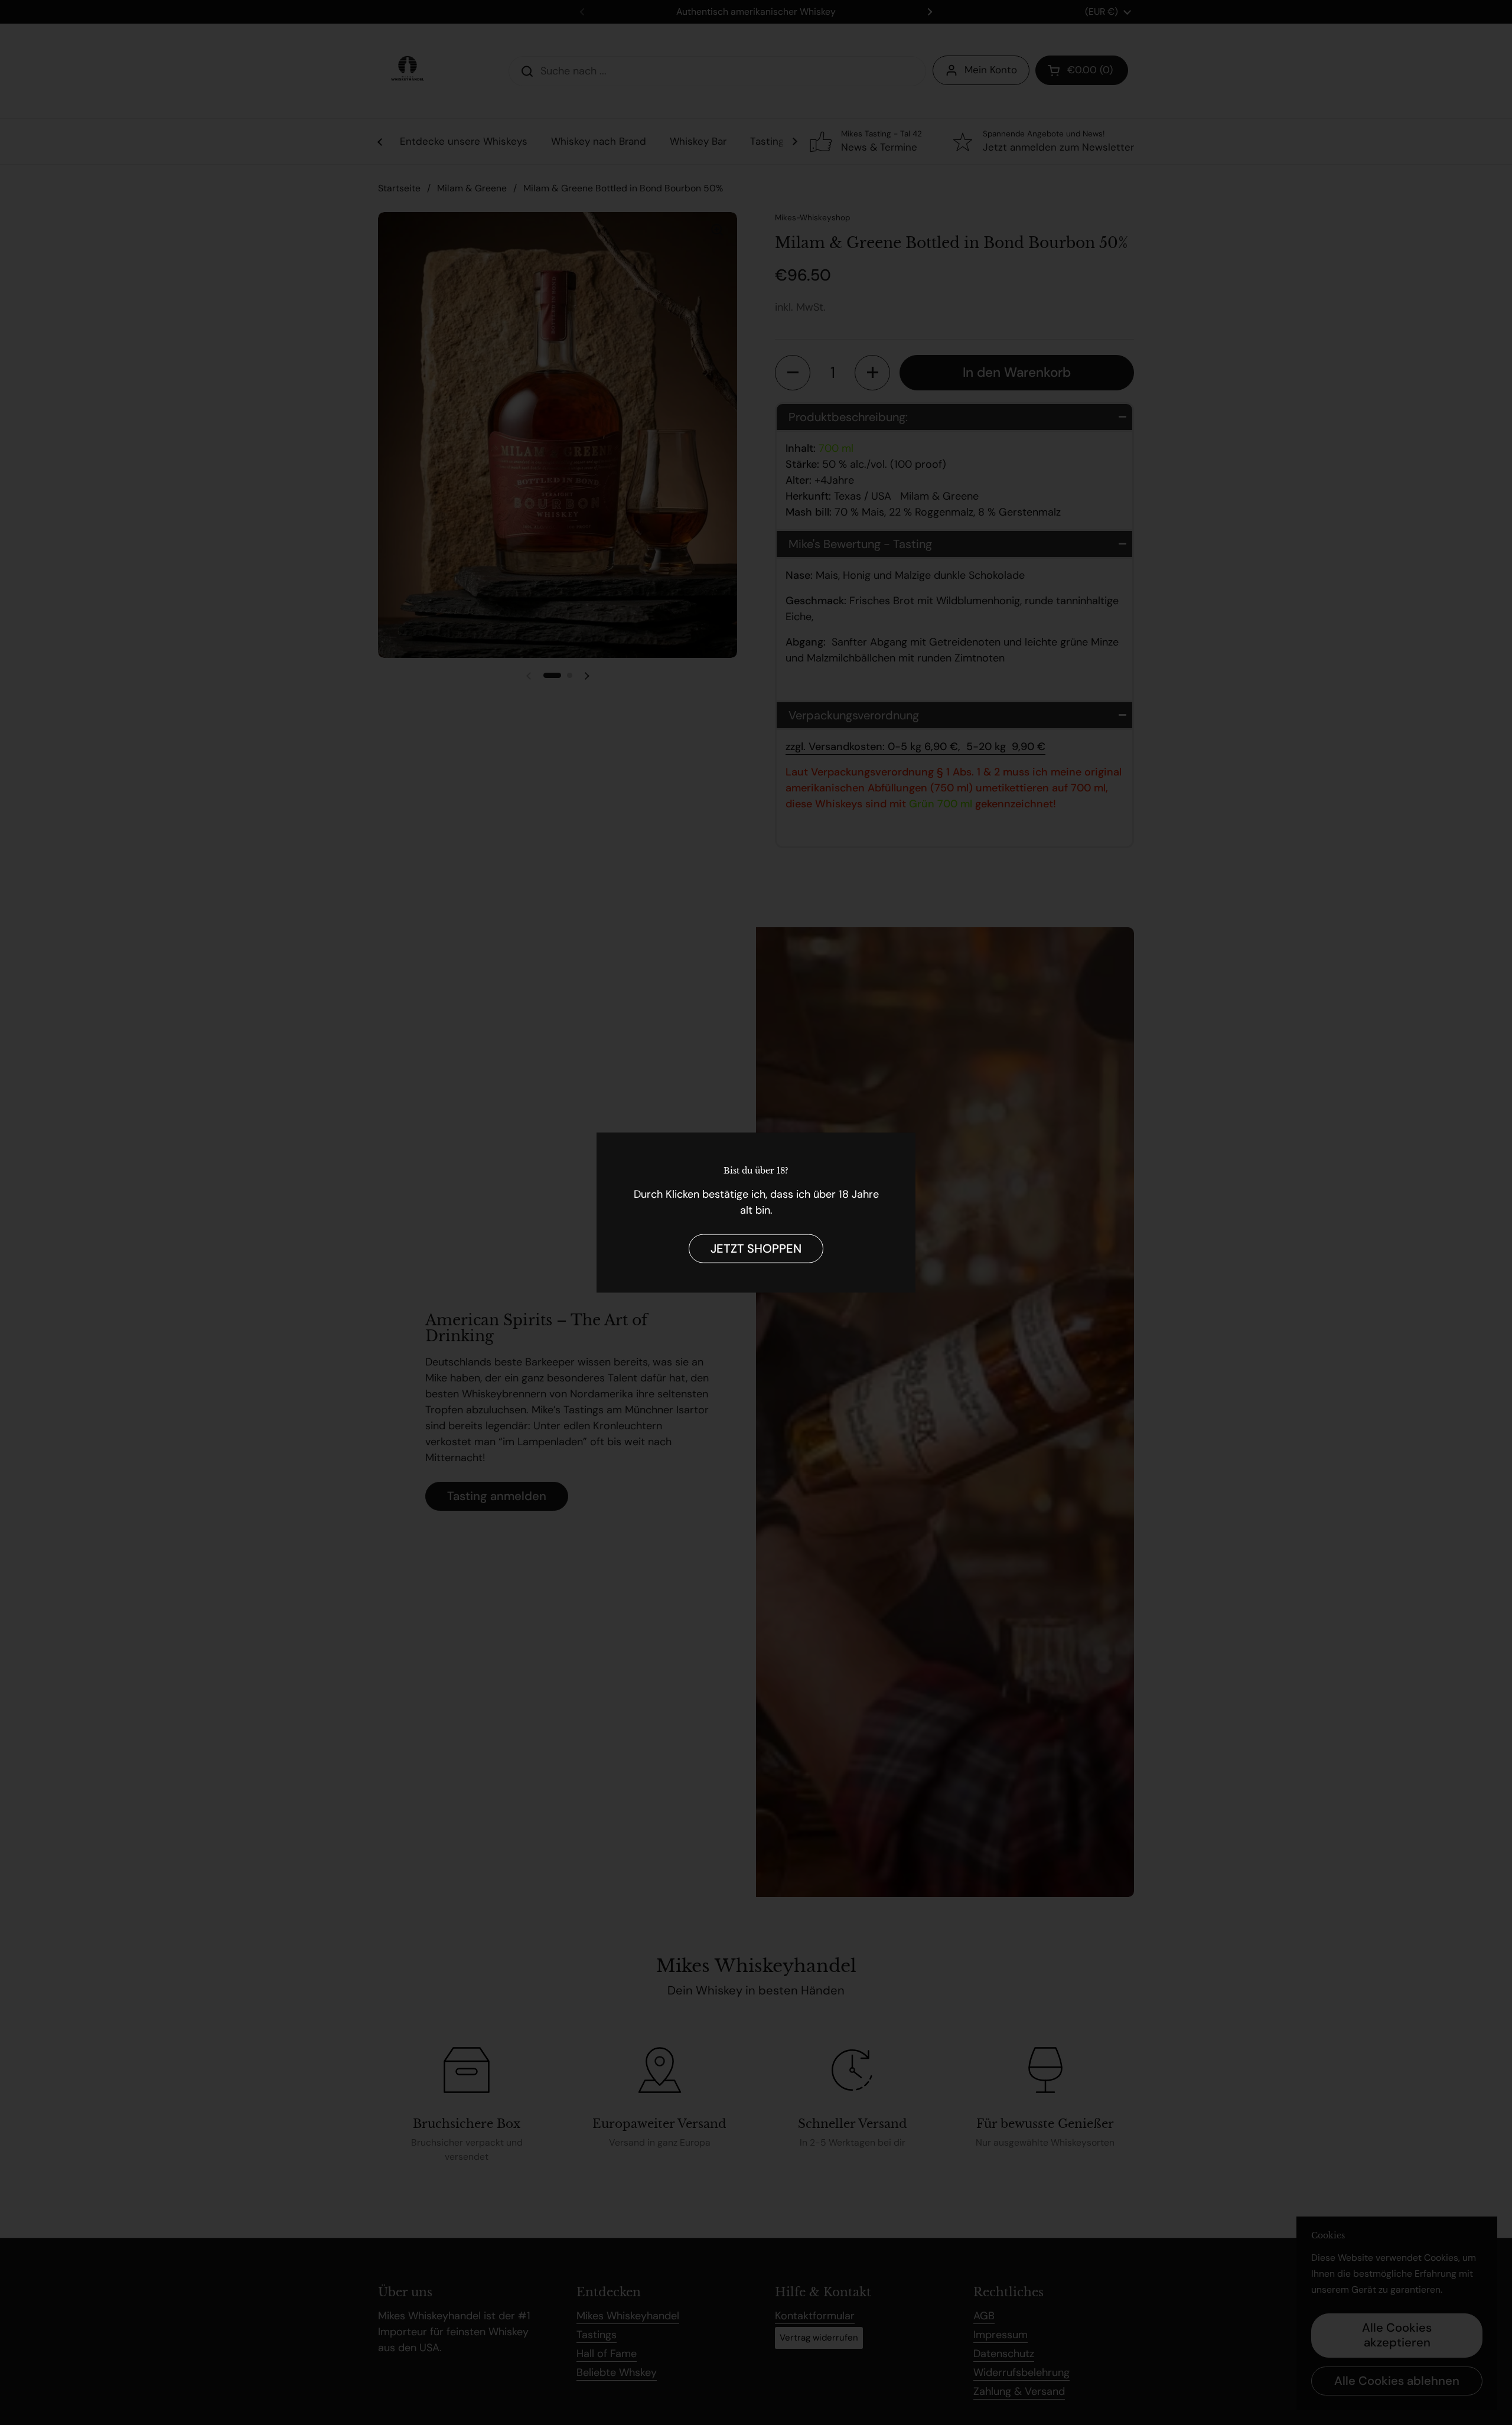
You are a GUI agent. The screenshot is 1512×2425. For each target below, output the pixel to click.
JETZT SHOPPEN (756, 1248)
